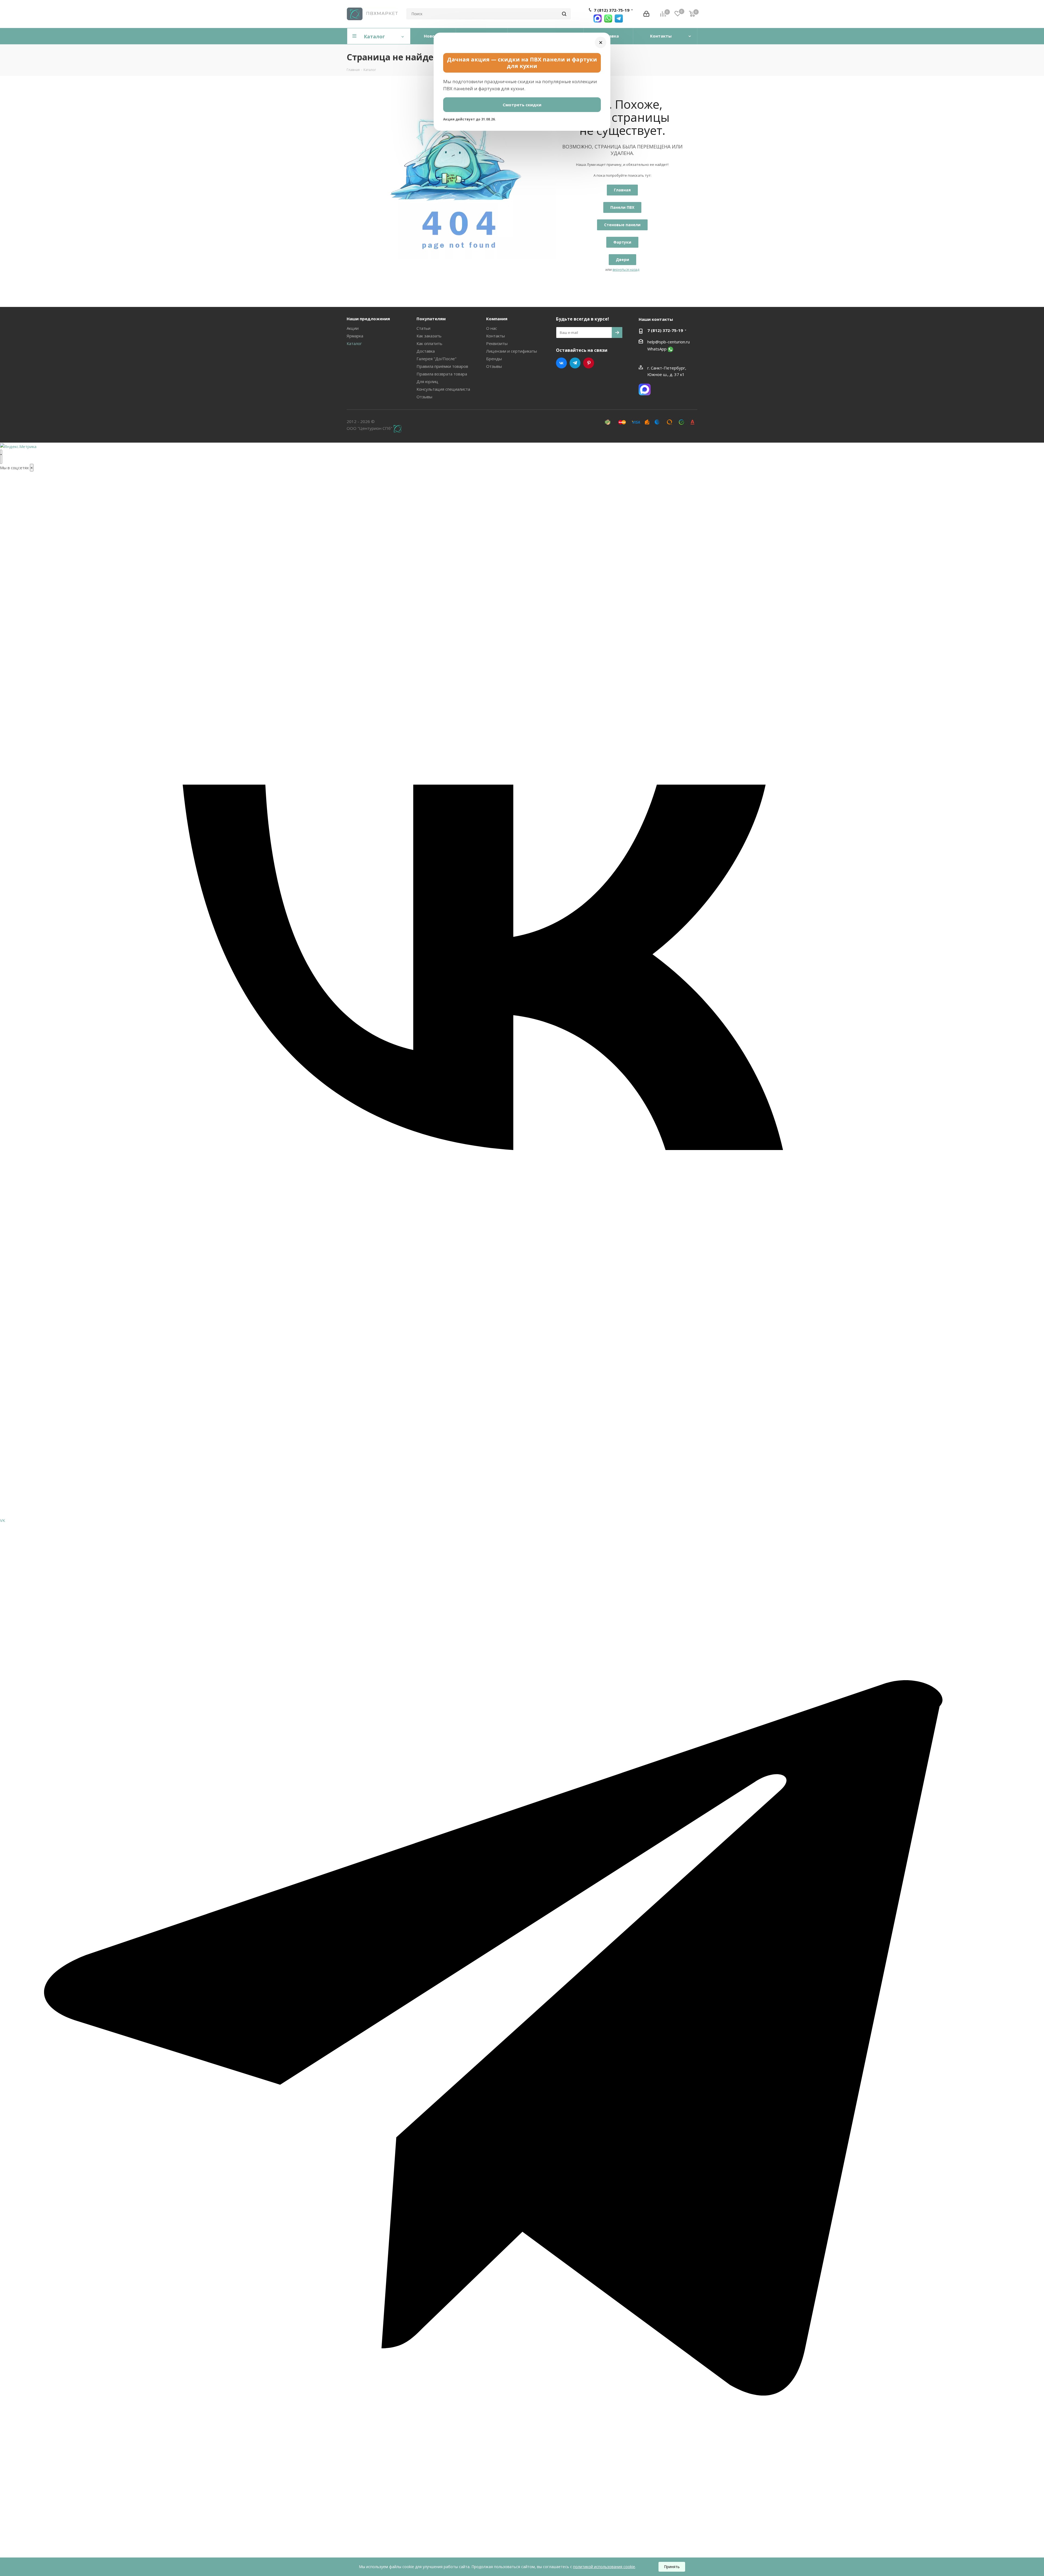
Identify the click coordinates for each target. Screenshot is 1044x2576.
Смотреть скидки (522, 105)
